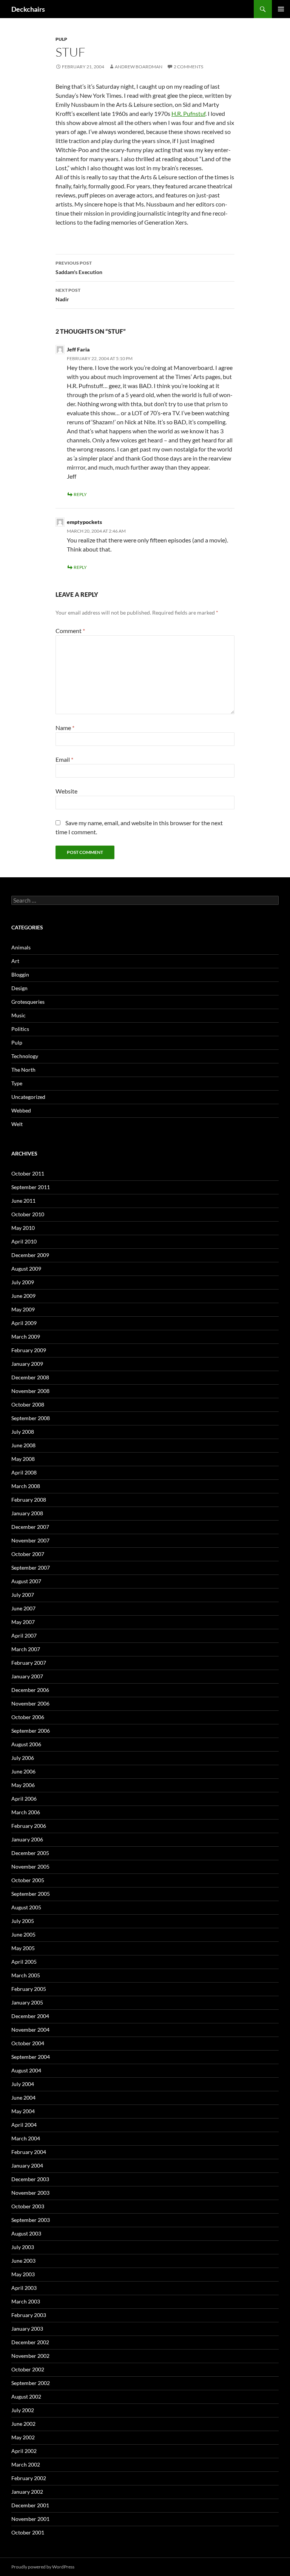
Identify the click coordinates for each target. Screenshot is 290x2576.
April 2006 (24, 1799)
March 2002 (26, 2464)
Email (64, 759)
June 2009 (23, 1296)
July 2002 (23, 2410)
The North (23, 1070)
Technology (25, 1056)
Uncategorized (28, 1097)
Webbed (21, 1110)
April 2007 (24, 1635)
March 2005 (26, 1975)
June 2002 (23, 2424)
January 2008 (27, 1513)
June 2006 (23, 1771)
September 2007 (31, 1568)
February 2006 (29, 1826)
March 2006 (26, 1812)
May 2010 (23, 1228)
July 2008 (23, 1432)
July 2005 (23, 1921)
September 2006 (31, 1731)
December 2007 (30, 1527)
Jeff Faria (78, 349)
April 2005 (24, 1962)
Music (19, 1015)
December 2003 (30, 2179)
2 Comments (188, 67)
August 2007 (26, 1581)
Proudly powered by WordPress (43, 2567)
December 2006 (30, 1690)
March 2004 (26, 2138)
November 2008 (30, 1391)
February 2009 (29, 1350)
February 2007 (29, 1663)
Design (19, 988)
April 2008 (24, 1472)
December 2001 (30, 2505)
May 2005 (23, 1948)
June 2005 (23, 1934)
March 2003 (26, 2301)
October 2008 (28, 1404)
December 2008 (30, 1377)
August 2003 (26, 2233)
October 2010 (28, 1214)
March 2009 (26, 1337)
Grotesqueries (28, 1002)
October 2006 (28, 1717)
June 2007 (23, 1608)
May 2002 (23, 2437)
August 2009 (26, 1269)
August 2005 (26, 1907)
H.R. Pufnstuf (188, 113)
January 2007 (27, 1676)
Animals (21, 947)
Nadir (68, 295)
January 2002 (27, 2492)
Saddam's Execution (79, 268)
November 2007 (30, 1540)
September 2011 (31, 1187)
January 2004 (27, 2165)
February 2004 (29, 2152)
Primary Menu (281, 9)
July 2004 (23, 2084)
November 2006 (30, 1703)
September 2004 (31, 2057)
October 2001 (28, 2532)
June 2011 (23, 1201)
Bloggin (20, 974)
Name (65, 728)
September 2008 (31, 1418)
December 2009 (30, 1255)
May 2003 (23, 2274)
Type (17, 1083)
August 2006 (26, 1744)
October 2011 (28, 1173)
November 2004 (30, 2030)
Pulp (61, 39)
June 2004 (23, 2098)
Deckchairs (28, 9)
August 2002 (26, 2397)
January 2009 (27, 1364)
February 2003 (29, 2315)
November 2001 (30, 2519)
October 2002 (28, 2369)
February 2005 (29, 1989)
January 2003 (27, 2329)
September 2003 (31, 2220)
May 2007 (23, 1622)
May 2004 (23, 2111)
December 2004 (30, 2016)
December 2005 (30, 1853)
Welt (17, 1124)
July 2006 (23, 1758)
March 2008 (26, 1486)
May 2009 (23, 1309)
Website (66, 791)
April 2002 (24, 2451)
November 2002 (30, 2356)
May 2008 (23, 1459)
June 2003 (23, 2261)
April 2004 (24, 2125)
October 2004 (28, 2043)
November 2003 (30, 2193)
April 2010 (24, 1241)
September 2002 (31, 2383)
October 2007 (28, 1554)
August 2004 (26, 2070)
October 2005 (28, 1880)
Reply (80, 494)
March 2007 (26, 1649)
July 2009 (23, 1282)
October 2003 (28, 2206)
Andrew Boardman (139, 67)
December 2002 (30, 2342)
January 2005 (27, 2002)
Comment (70, 631)
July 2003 (23, 2247)
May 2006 (23, 1785)
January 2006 (27, 1839)
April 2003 (24, 2288)
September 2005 (31, 1894)
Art (15, 961)
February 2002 (29, 2478)
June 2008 (23, 1445)
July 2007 (23, 1595)
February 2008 (29, 1500)
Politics (20, 1029)
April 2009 (24, 1323)
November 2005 (30, 1867)
